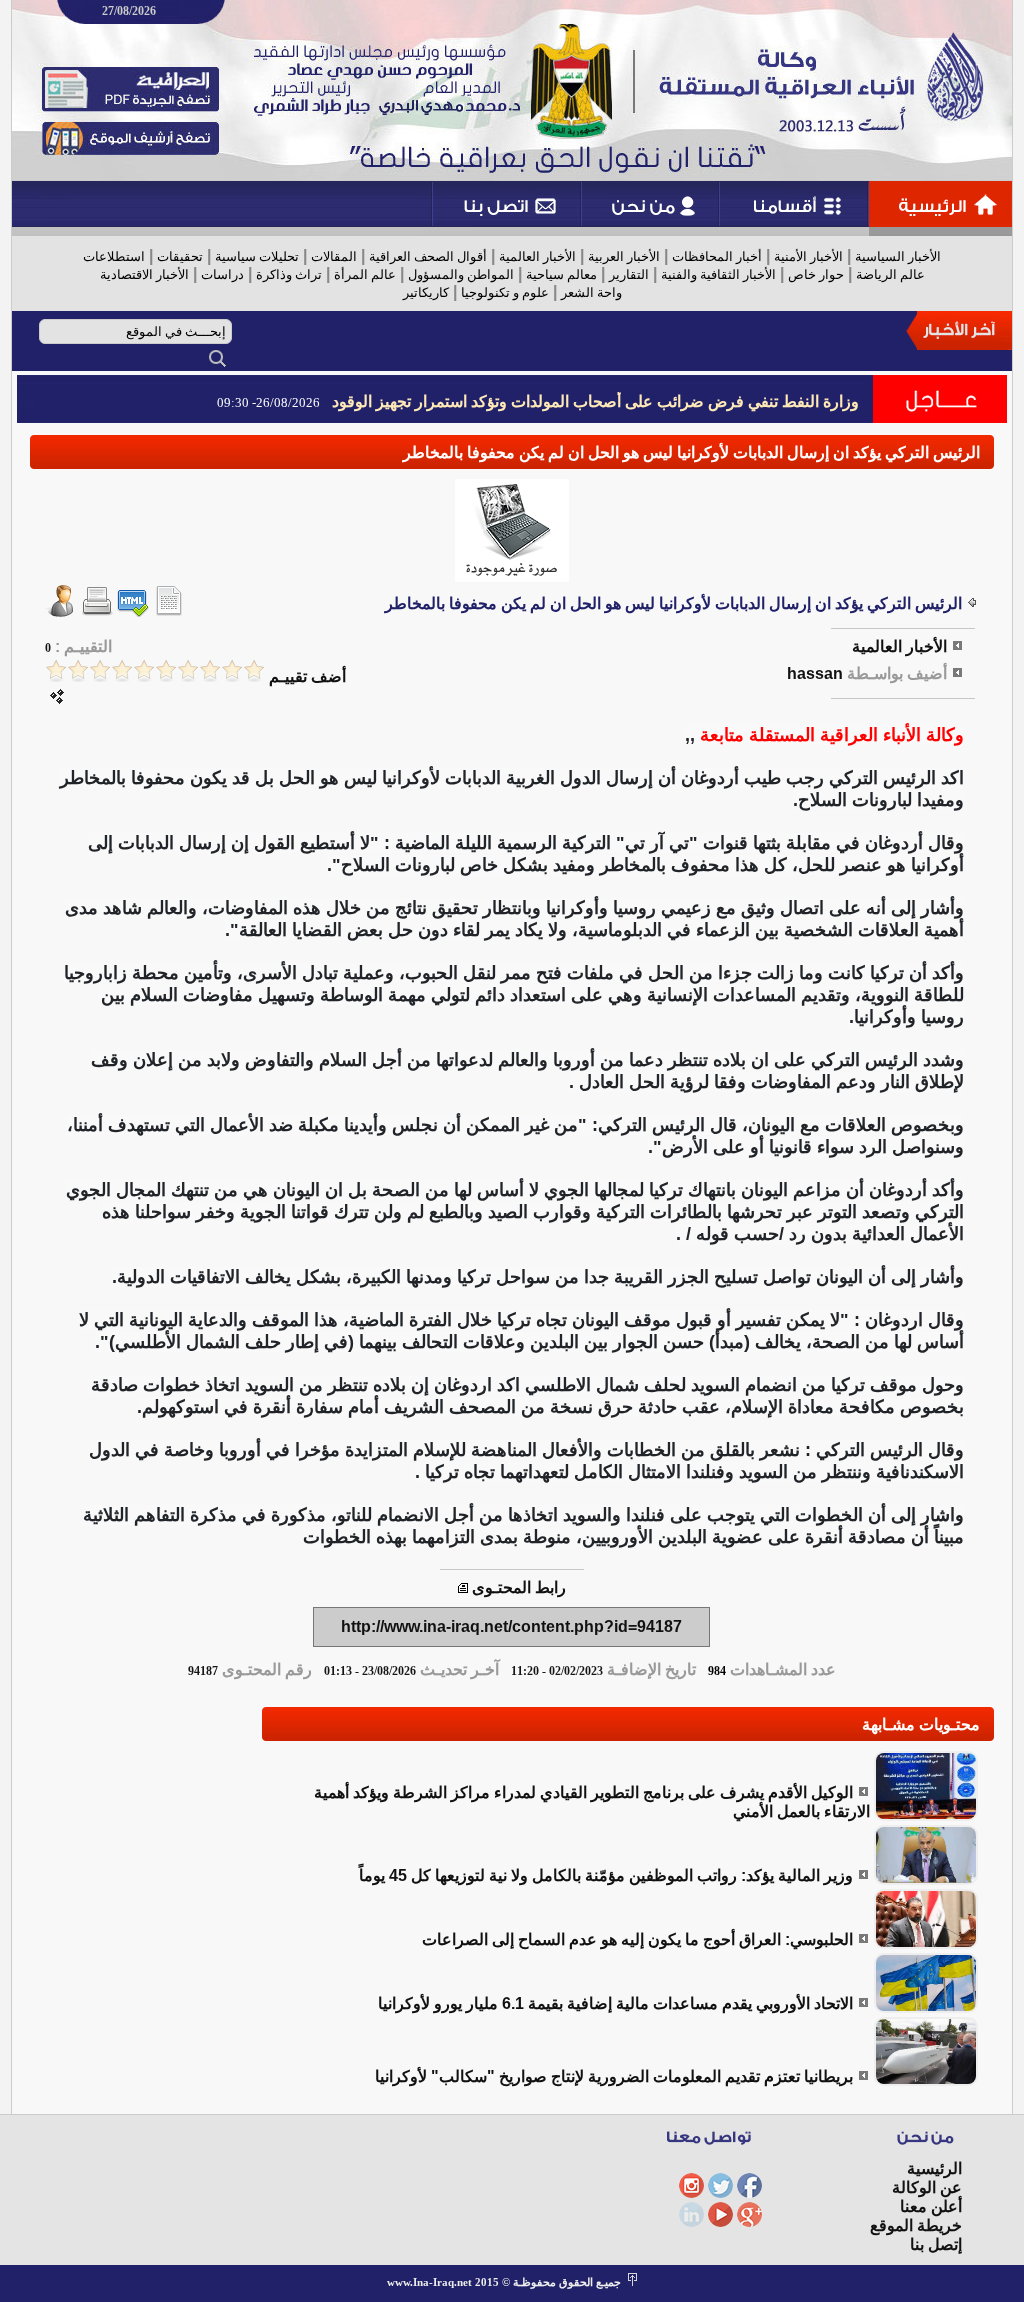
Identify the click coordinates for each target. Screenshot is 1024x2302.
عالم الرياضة (890, 274)
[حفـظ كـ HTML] (133, 611)
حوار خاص (816, 274)
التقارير (629, 274)
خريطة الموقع (916, 2225)
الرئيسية (934, 2168)
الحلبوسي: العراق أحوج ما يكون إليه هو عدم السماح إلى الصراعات (637, 1939)
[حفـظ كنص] (169, 611)
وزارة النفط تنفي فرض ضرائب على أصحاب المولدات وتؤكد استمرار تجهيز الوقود (595, 401)
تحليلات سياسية (257, 256)
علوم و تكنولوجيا (505, 292)
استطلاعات (114, 256)
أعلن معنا (931, 2206)
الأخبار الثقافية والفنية (718, 274)
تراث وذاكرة (289, 274)
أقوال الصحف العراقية (428, 256)
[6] (144, 670)
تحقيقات (180, 256)
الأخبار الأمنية (808, 256)
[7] (122, 670)
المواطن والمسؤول (461, 274)
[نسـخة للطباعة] (97, 611)
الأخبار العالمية (537, 256)
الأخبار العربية (624, 256)
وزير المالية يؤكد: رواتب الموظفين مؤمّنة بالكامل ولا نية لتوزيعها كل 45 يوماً (606, 1875)
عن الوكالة (927, 2187)
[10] (56, 670)
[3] (210, 670)
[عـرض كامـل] (926, 1815)
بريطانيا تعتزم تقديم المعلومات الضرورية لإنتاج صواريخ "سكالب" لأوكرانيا (614, 2076)
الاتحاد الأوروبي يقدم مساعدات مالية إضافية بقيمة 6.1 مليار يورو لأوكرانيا (615, 2003)
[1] (254, 670)
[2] (232, 670)
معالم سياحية (561, 274)
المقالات (334, 256)
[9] (78, 670)
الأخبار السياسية (898, 256)
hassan (815, 673)
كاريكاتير (426, 292)
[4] (188, 670)
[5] (166, 670)
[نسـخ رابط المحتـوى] (463, 1587)
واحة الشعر (591, 292)
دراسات (222, 274)
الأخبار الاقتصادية (144, 274)
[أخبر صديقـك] (61, 611)
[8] (100, 670)
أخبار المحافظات (717, 256)
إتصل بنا (936, 2244)
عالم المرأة (365, 274)
